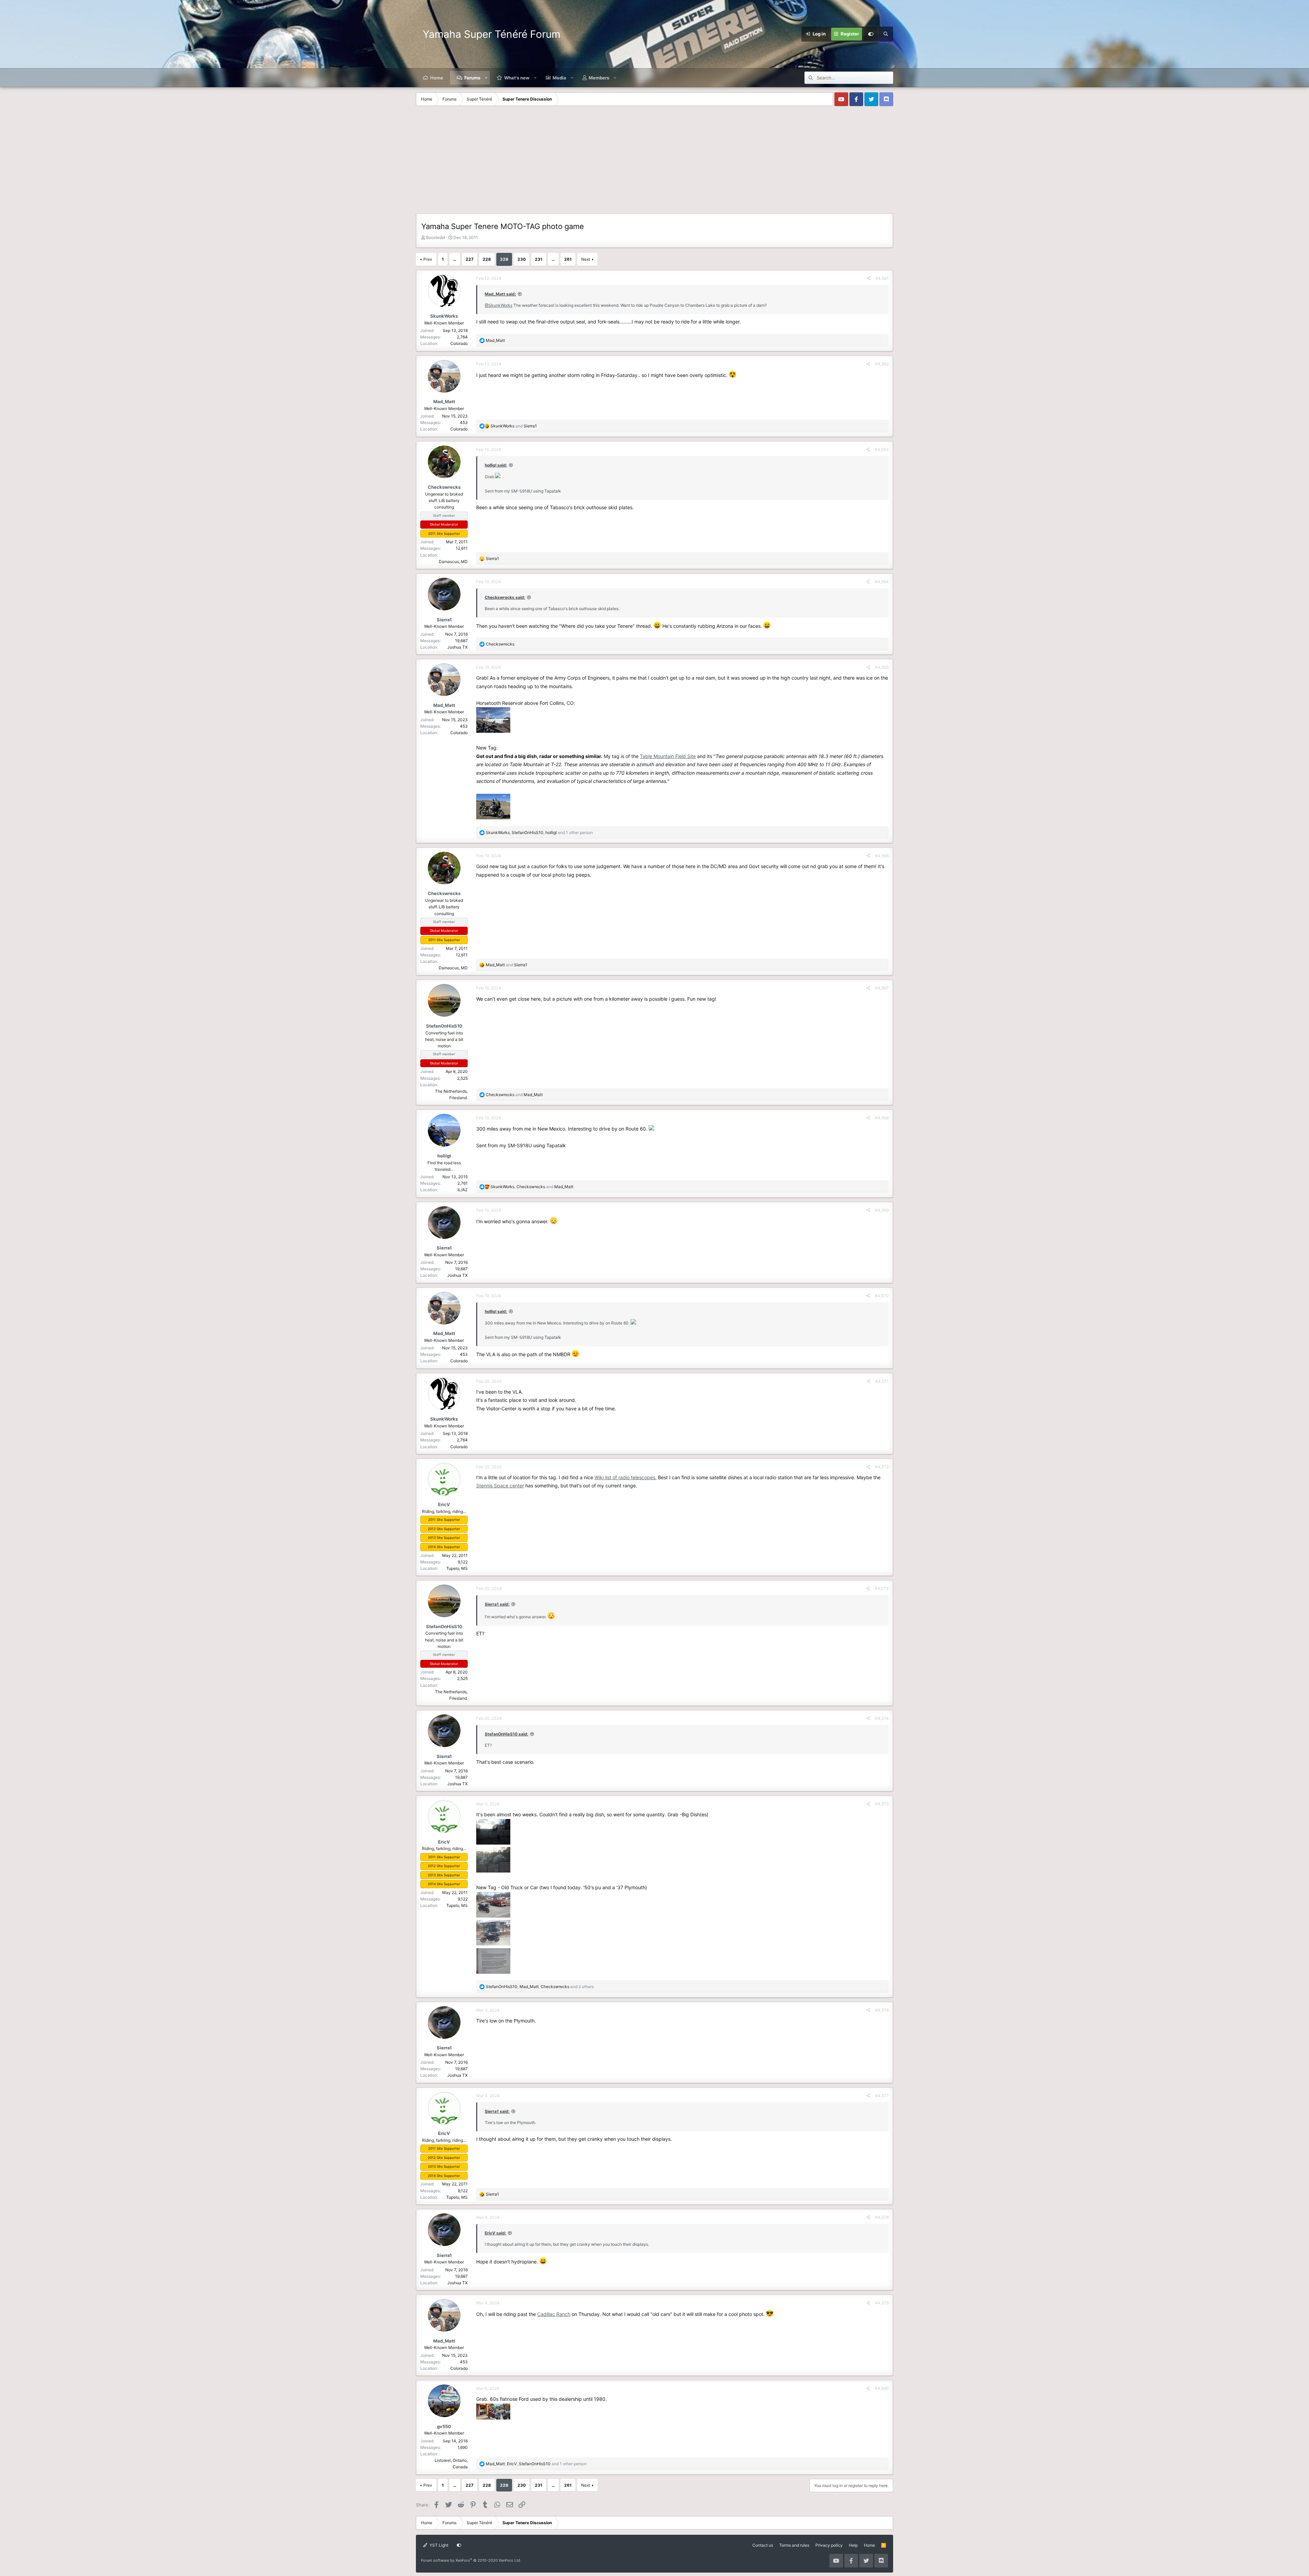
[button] (486, 78)
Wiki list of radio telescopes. (626, 1477)
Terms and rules (794, 2545)
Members (599, 78)
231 (539, 259)
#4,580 (882, 2388)
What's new (517, 78)
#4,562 (882, 364)
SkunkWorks (444, 316)
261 (568, 259)
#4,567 (882, 988)
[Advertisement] (654, 162)
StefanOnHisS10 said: (507, 1734)
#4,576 (882, 2010)
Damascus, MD (453, 562)
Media (559, 78)
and (514, 426)
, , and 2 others (540, 1987)
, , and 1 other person (539, 832)
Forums (472, 78)
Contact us (763, 2545)
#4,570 (882, 1296)
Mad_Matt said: (500, 294)
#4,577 (882, 2096)
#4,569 (882, 1210)
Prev (428, 259)
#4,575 (882, 1804)
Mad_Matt (444, 401)
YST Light (438, 2545)
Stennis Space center (500, 1486)
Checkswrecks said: (505, 597)
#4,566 (882, 856)
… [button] (455, 259)
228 (487, 259)
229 (504, 259)
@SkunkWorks (499, 305)
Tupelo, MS (457, 1568)
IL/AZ (463, 1190)
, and (532, 1187)
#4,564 (882, 582)
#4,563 (882, 449)
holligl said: (496, 465)
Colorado (459, 343)
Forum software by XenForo (471, 2560)
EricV (444, 1504)
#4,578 (882, 2217)
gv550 (444, 2426)
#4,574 (882, 1718)
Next (586, 259)
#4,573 (882, 1588)
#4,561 (882, 278)
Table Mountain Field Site (668, 756)
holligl (444, 1156)
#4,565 (882, 667)
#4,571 (882, 1381)
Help (853, 2545)
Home (437, 78)
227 (470, 259)
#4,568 (882, 1118)
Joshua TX (457, 647)
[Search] (886, 34)
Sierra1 (444, 620)
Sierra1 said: (497, 1604)
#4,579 (882, 2303)
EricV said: (495, 2233)
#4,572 (882, 1467)
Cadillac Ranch (554, 2314)
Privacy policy (829, 2545)
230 (522, 259)
